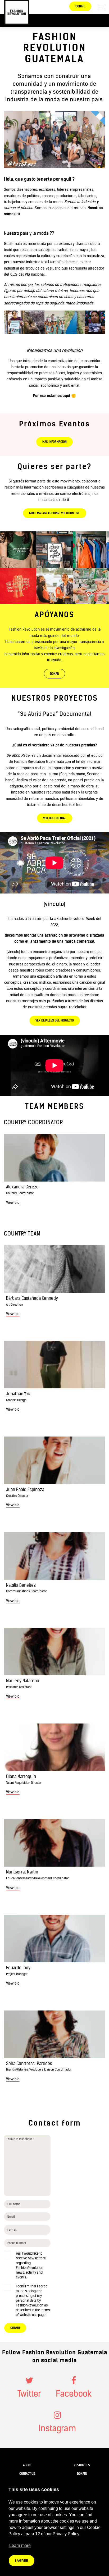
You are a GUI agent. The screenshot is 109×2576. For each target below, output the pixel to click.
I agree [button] (22, 2561)
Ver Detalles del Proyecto (55, 1020)
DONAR (54, 674)
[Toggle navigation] (100, 7)
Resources (82, 2465)
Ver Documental (55, 818)
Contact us (27, 2474)
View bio (13, 1202)
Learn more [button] (20, 2545)
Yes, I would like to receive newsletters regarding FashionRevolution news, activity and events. (31, 2265)
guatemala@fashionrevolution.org (55, 513)
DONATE (80, 6)
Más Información (54, 442)
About (27, 2465)
